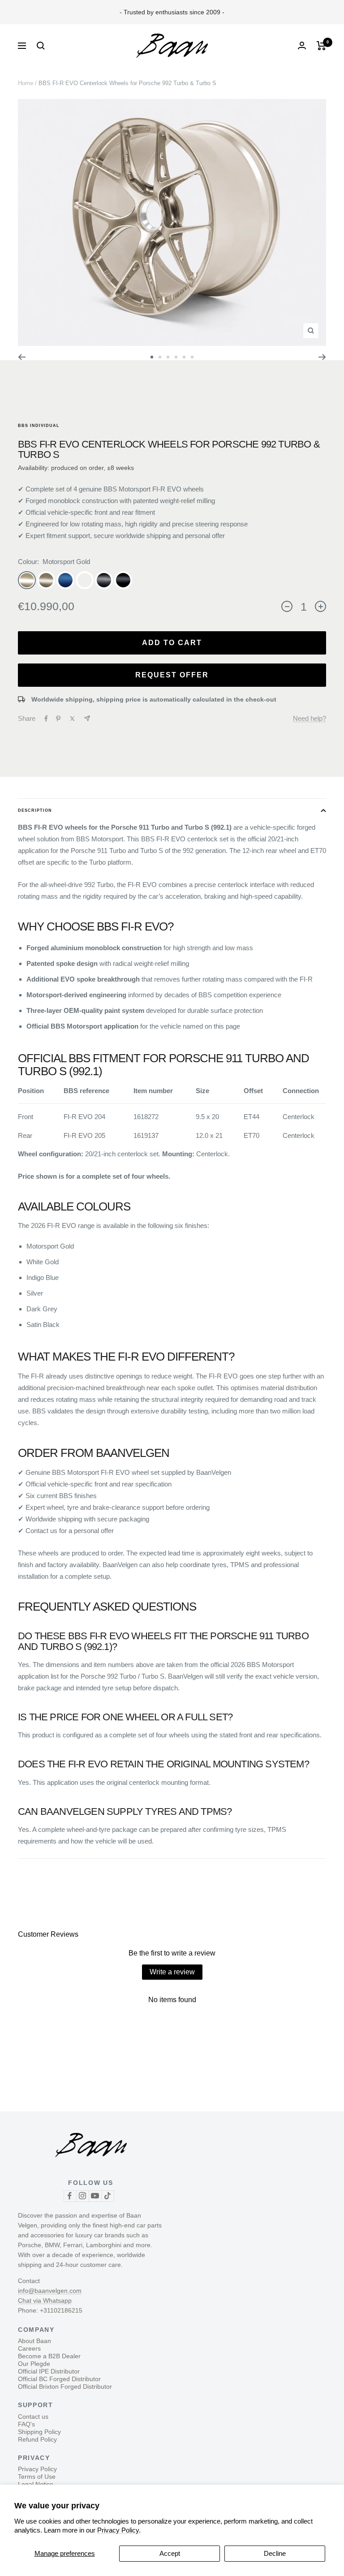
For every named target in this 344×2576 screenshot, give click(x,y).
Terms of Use (37, 2477)
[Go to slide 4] (176, 357)
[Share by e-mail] (87, 718)
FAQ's (26, 2424)
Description (35, 810)
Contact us (33, 2417)
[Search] (41, 46)
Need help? (310, 718)
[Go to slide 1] (152, 357)
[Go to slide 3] (168, 357)
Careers (29, 2348)
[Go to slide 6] (192, 357)
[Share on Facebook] (46, 719)
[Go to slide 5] (184, 357)
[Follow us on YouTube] (95, 2196)
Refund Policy (37, 2439)
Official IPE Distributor (49, 2371)
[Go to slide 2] (160, 357)
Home (26, 83)
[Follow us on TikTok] (107, 2196)
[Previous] (22, 357)
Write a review (172, 1972)
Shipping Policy (39, 2432)
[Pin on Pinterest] (58, 719)
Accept (170, 2553)
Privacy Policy (37, 2469)
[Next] (322, 357)
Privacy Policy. (119, 2530)
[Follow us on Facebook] (70, 2196)
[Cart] (321, 46)
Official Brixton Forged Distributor (65, 2386)
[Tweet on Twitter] (72, 719)
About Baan (34, 2341)
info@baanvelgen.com (50, 2291)
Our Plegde (34, 2364)
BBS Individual (39, 426)
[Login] (302, 45)
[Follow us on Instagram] (82, 2196)
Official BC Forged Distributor (59, 2379)
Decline (275, 2553)
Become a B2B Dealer (49, 2356)
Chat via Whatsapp (45, 2300)
